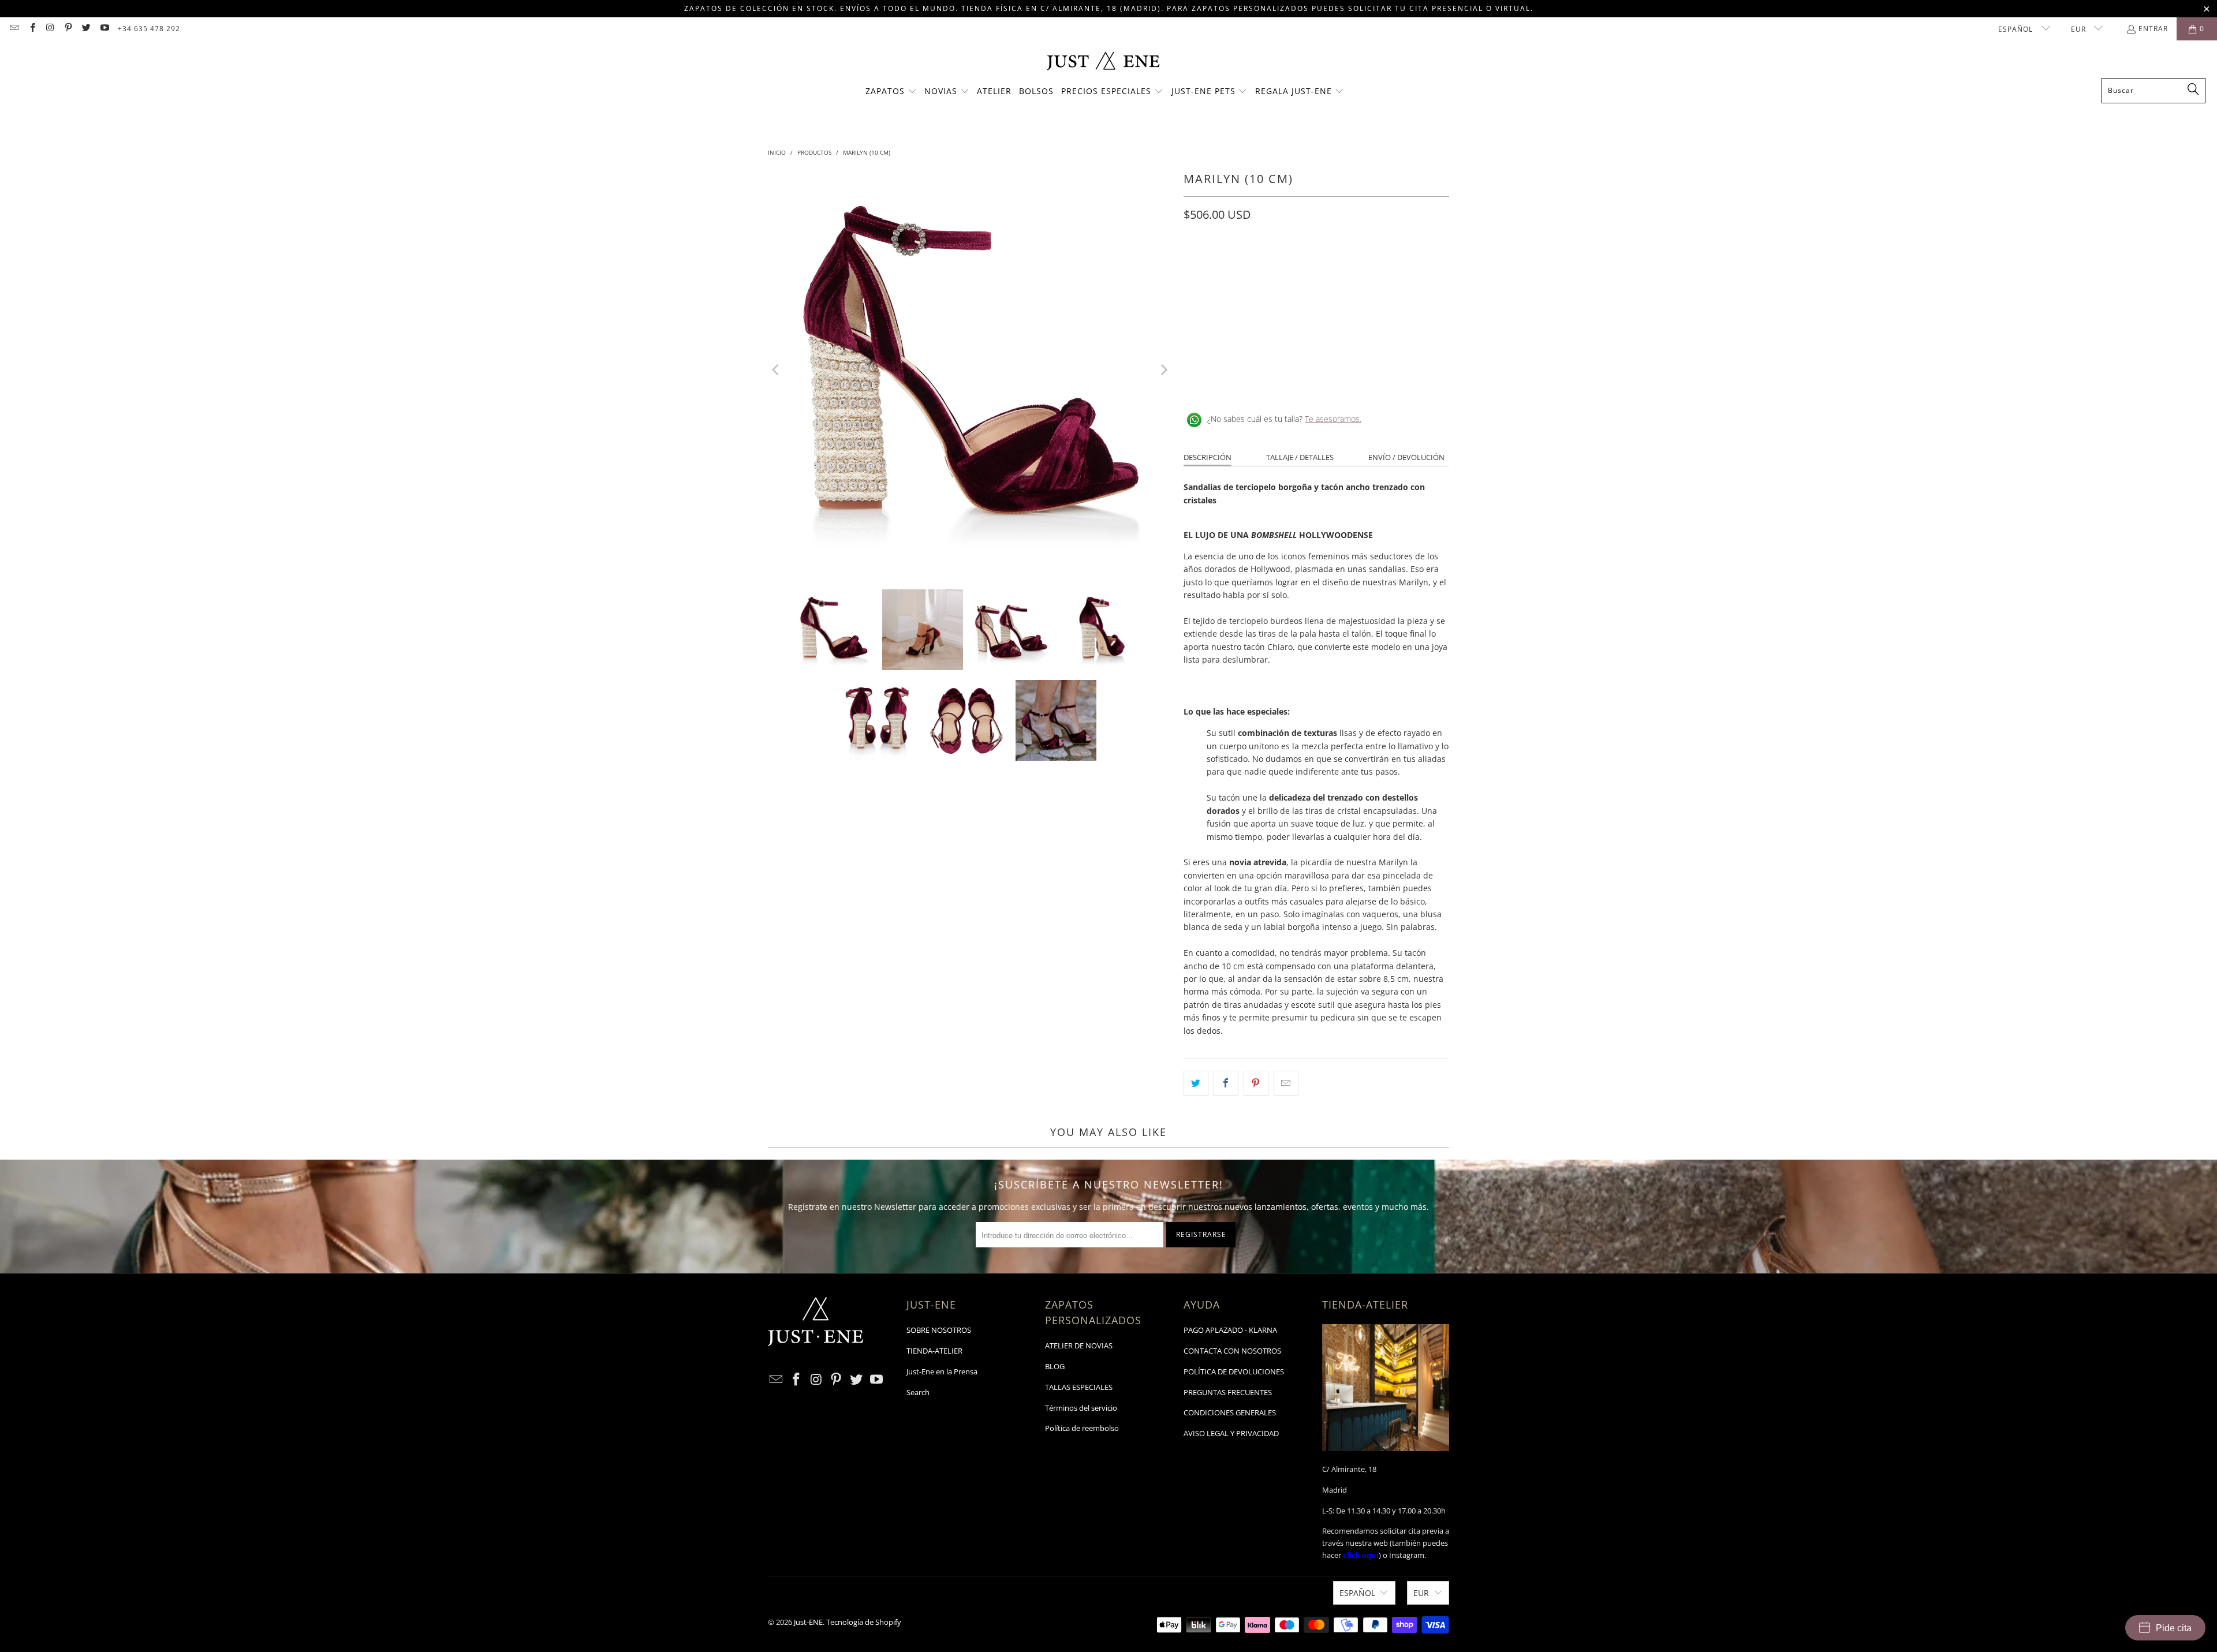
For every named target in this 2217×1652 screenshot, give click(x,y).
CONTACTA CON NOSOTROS (1232, 1351)
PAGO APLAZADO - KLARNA (1230, 1330)
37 (1251, 266)
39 (1306, 266)
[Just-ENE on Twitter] (86, 29)
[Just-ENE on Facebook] (31, 29)
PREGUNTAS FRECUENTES (1228, 1392)
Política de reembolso (1082, 1428)
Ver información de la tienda (1242, 382)
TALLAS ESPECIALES (1079, 1387)
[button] (891, 92)
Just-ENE (808, 1622)
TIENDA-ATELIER (934, 1351)
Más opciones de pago (1384, 337)
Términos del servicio (1081, 1408)
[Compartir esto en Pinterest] (1256, 1083)
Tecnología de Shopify (864, 1622)
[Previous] (777, 370)
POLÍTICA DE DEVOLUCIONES (1234, 1371)
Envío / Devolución (1406, 457)
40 (1372, 266)
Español (2017, 29)
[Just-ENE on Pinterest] (68, 29)
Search (918, 1392)
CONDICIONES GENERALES (1230, 1412)
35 (1195, 266)
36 (1223, 266)
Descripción (1208, 457)
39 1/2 (1339, 266)
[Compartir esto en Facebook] (1226, 1083)
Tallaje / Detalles (1300, 457)
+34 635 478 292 (149, 29)
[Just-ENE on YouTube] (104, 29)
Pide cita (2174, 1628)
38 (1278, 266)
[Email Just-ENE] (14, 29)
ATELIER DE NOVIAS (1079, 1345)
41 (1399, 266)
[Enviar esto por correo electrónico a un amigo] (1286, 1083)
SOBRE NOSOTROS (939, 1330)
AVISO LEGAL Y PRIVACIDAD (1231, 1433)
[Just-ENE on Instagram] (50, 29)
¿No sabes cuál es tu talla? (1284, 419)
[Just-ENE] (1103, 62)
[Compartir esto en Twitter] (1196, 1083)
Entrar (2153, 29)
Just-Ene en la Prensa (942, 1371)
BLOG (1055, 1366)
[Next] (1163, 370)
